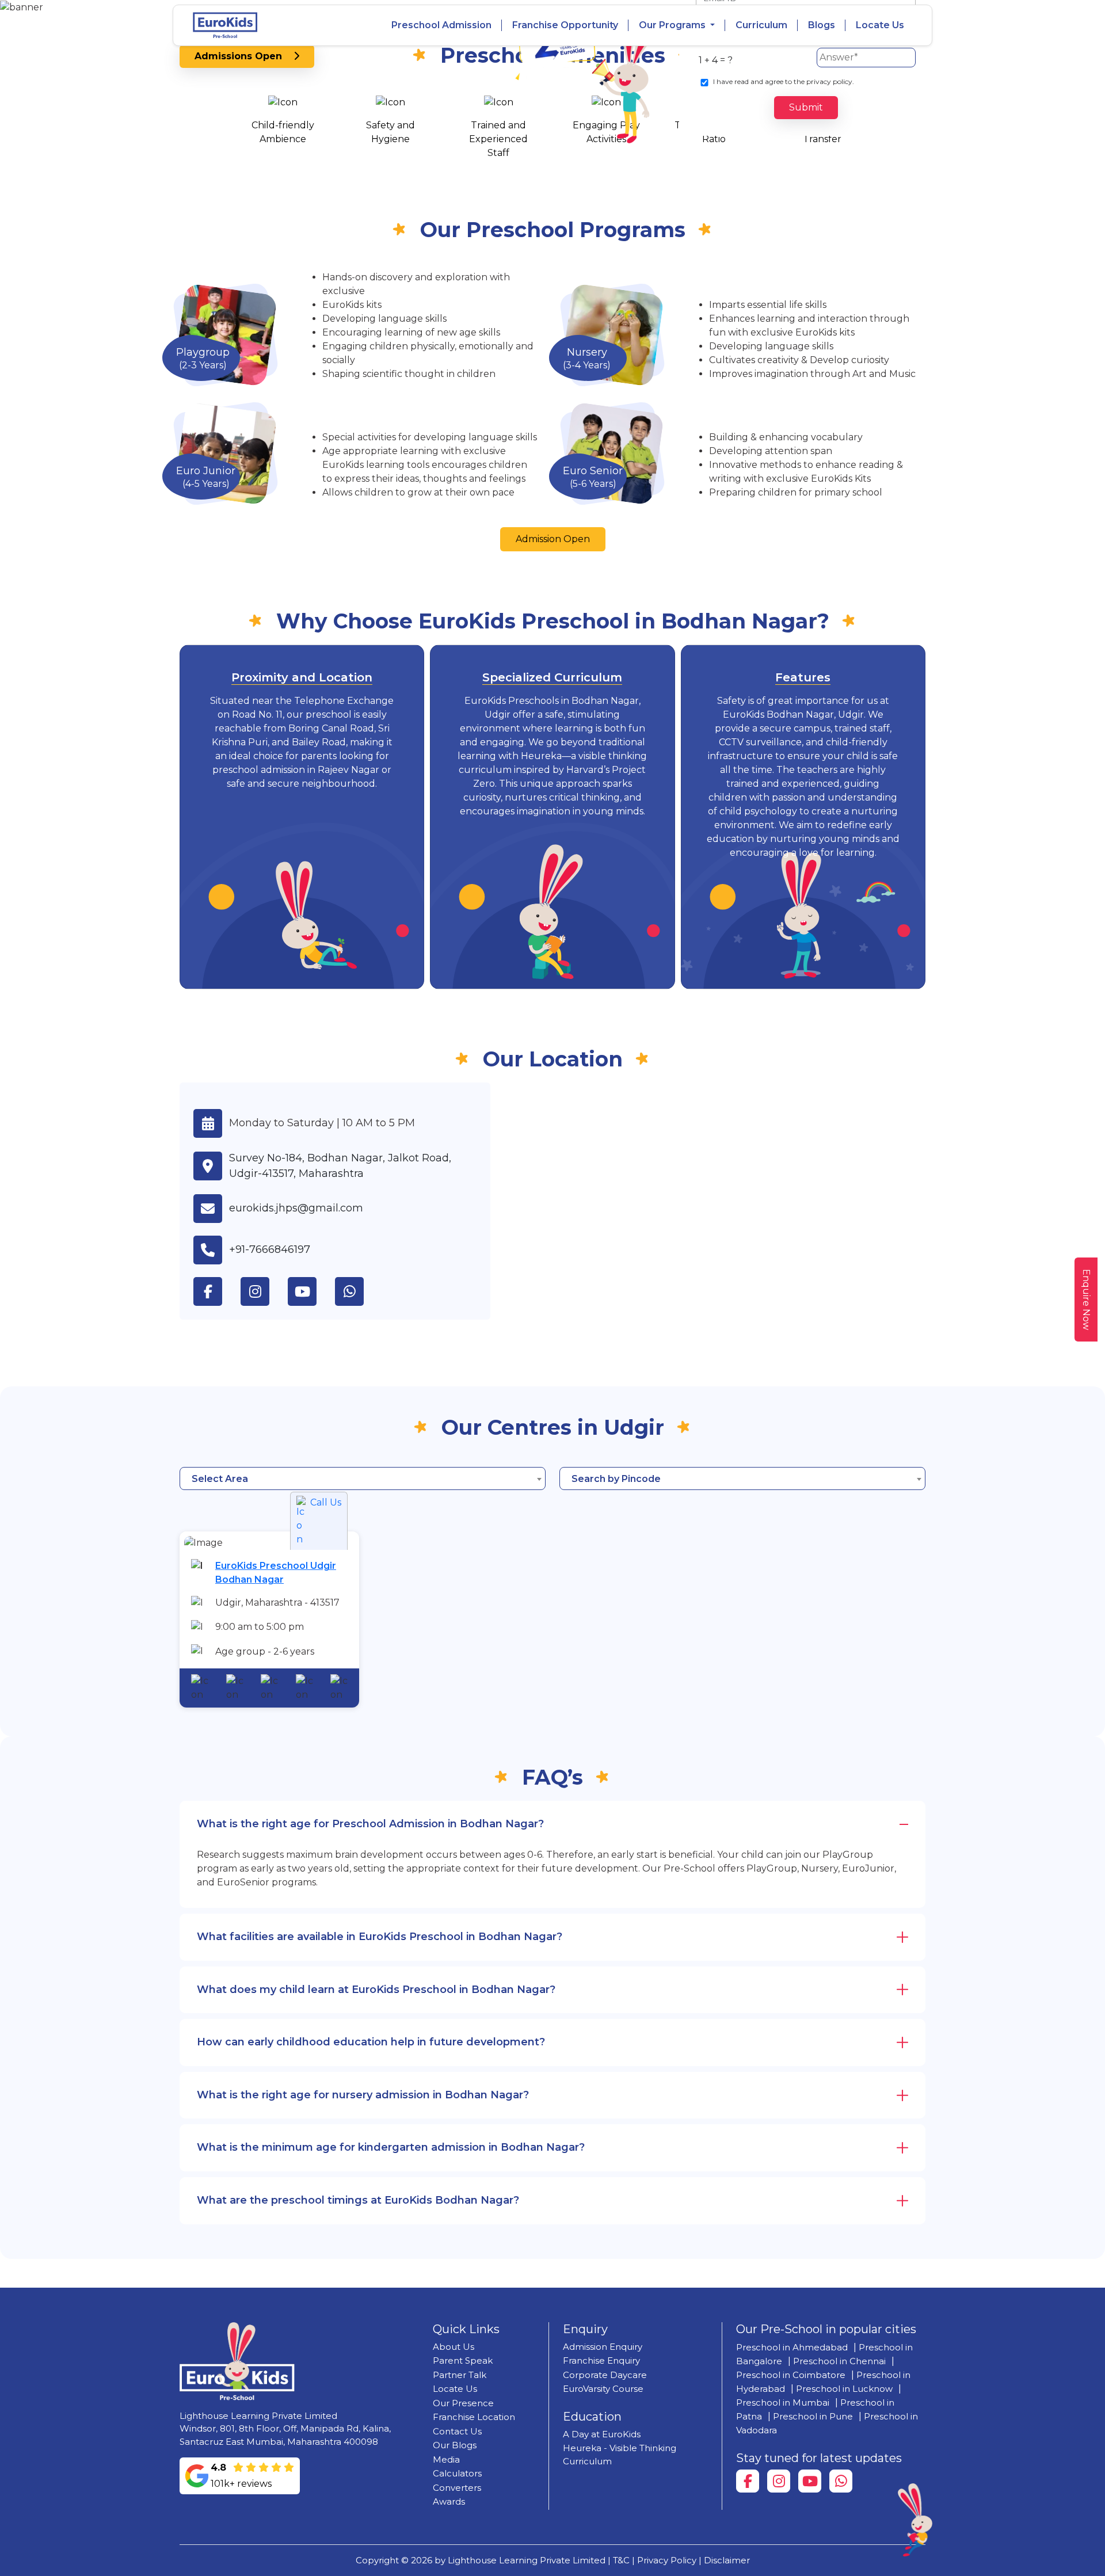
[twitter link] (359, 1291)
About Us (454, 2347)
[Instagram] (779, 2481)
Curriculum (761, 25)
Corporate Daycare (605, 2375)
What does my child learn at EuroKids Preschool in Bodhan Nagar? (376, 1990)
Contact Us (457, 2431)
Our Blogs (455, 2445)
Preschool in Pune (813, 2416)
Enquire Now (1086, 1300)
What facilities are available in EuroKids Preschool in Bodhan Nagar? (380, 1937)
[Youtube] (810, 2481)
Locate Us (880, 25)
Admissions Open (244, 56)
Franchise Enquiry (601, 2360)
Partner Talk (460, 2375)
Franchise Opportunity (565, 25)
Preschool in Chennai (839, 2361)
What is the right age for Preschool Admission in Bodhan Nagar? (370, 1824)
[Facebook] (748, 2481)
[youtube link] (311, 1291)
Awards (449, 2501)
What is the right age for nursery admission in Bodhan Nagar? (363, 2095)
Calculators (457, 2473)
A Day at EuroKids (602, 2434)
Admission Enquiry (603, 2347)
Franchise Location (474, 2417)
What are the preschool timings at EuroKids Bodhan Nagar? (358, 2200)
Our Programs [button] (673, 25)
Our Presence (463, 2403)
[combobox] (363, 1478)
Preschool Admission (441, 25)
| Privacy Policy (664, 2560)
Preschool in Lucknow (844, 2389)
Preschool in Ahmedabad (792, 2347)
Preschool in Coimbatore (791, 2375)
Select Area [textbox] (220, 1479)
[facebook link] (217, 1291)
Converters (457, 2488)
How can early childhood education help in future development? (371, 2042)
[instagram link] (264, 1291)
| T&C (619, 2560)
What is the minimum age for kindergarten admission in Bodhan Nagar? (391, 2147)
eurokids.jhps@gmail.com (296, 1208)
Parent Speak (463, 2360)
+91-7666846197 (270, 1249)
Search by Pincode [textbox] (616, 1479)
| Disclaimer (724, 2560)
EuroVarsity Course (603, 2389)
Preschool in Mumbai (783, 2402)
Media (446, 2459)
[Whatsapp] (841, 2481)
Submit (806, 107)
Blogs (822, 25)
